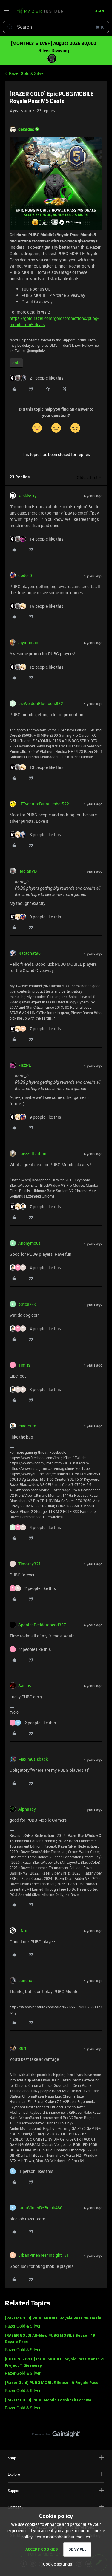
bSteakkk (27, 1304)
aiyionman (28, 643)
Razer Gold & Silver (27, 73)
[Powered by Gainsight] (56, 2436)
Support (14, 2491)
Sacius (25, 1686)
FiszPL (25, 1065)
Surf (22, 2048)
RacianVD (27, 871)
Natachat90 (29, 953)
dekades (26, 129)
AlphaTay (27, 1809)
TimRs (24, 1365)
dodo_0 (25, 575)
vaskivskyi (28, 496)
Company (16, 2507)
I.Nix (23, 1931)
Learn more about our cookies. (63, 2537)
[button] (7, 12)
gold (16, 363)
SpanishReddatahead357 (42, 1625)
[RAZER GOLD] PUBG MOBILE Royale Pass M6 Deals (53, 2318)
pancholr (27, 1980)
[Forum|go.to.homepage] (40, 11)
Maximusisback (33, 1759)
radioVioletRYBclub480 (40, 2208)
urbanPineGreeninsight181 (44, 2255)
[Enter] (10, 27)
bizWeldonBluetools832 (41, 703)
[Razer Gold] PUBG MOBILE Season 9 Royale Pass (52, 2383)
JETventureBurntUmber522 (44, 804)
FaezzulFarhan (32, 1153)
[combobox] (56, 27)
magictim (27, 1426)
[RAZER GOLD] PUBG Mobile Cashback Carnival (49, 2400)
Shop (12, 2458)
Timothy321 (30, 1564)
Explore (14, 2474)
